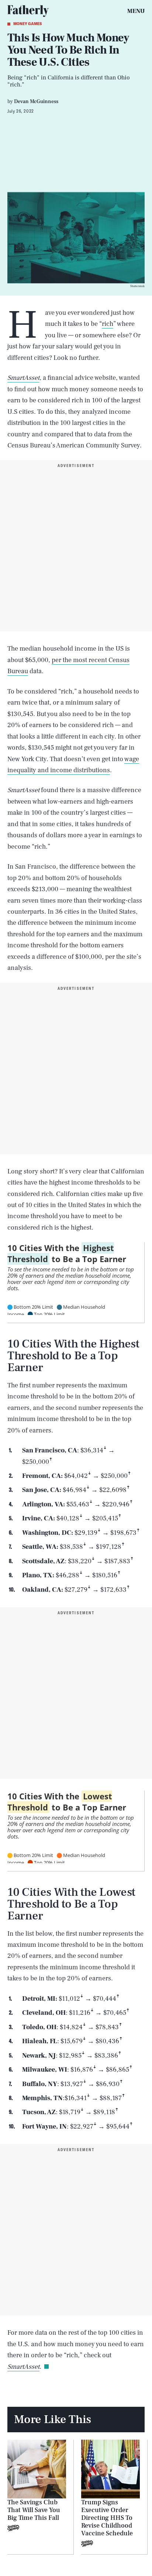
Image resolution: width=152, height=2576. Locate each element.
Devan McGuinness (36, 102)
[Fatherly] (28, 11)
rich (108, 324)
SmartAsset (23, 378)
